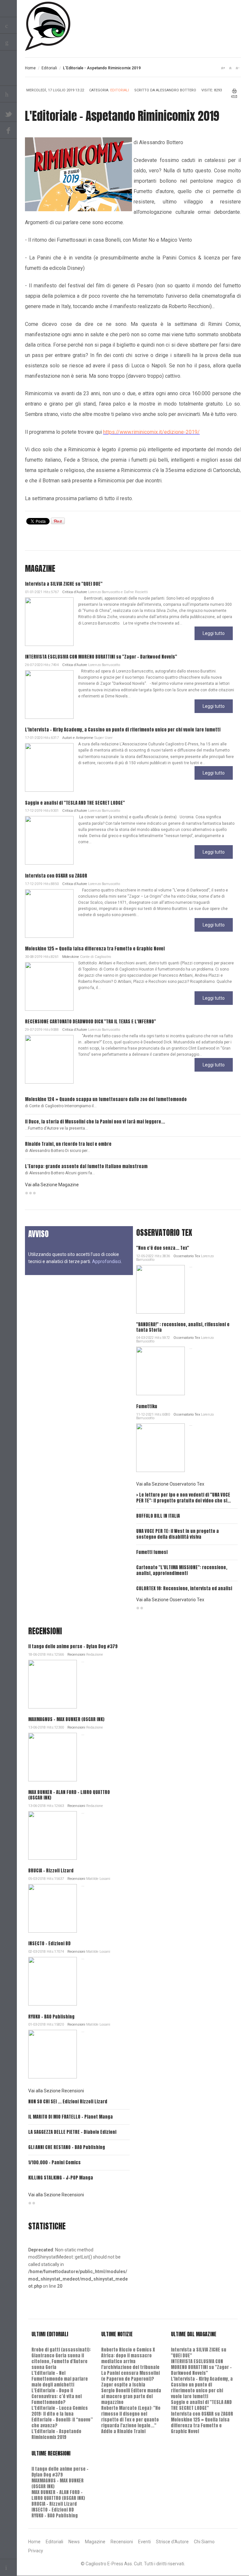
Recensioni (76, 1655)
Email (234, 97)
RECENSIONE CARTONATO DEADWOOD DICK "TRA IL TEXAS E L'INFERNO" (90, 1022)
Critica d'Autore (75, 592)
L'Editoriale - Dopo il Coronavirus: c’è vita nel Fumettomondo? (57, 2396)
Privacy (36, 2551)
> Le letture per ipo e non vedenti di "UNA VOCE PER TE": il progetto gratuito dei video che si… (184, 1498)
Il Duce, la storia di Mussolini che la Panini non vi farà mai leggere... (95, 1122)
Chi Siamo (204, 2542)
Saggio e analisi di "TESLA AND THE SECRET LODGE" (75, 803)
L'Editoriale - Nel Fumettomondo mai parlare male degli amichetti (60, 2379)
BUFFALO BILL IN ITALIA (158, 1516)
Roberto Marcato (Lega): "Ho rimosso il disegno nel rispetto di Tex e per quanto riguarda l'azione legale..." (131, 2417)
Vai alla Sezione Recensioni (56, 2091)
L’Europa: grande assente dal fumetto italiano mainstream (86, 1166)
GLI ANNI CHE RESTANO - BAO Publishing (67, 2147)
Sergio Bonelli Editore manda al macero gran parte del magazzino (131, 2396)
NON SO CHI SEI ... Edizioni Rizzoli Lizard (68, 2102)
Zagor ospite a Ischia (123, 2385)
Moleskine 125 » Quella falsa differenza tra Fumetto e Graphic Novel (95, 949)
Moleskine (71, 957)
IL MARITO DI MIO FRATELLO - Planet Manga (71, 2117)
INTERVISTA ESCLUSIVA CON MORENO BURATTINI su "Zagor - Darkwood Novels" (101, 657)
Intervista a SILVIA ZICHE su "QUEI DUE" (64, 584)
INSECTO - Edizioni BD (49, 1943)
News (74, 2542)
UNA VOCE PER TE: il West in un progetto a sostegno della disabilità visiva (178, 1534)
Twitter (8, 113)
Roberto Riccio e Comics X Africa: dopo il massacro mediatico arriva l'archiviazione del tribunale (130, 2358)
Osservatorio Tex (187, 1256)
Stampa (235, 91)
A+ (223, 68)
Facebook (8, 130)
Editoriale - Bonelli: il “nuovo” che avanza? (62, 2423)
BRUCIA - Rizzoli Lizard (51, 1871)
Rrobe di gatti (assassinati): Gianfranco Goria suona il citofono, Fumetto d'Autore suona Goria (61, 2358)
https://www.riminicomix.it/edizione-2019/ (151, 432)
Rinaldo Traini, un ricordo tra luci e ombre (68, 1144)
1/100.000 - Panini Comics (54, 2162)
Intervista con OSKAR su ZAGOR (56, 876)
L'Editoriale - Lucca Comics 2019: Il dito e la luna (60, 2411)
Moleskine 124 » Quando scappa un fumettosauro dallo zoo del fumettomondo (106, 1099)
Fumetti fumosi (152, 1552)
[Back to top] (8, 2567)
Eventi (144, 2542)
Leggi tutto (214, 633)
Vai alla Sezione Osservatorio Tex (170, 1484)
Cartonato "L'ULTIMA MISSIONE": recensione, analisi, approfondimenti (182, 1570)
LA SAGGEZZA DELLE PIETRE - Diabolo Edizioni (72, 2132)
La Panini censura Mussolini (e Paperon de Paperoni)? (130, 2376)
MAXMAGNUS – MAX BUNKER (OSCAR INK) (66, 1719)
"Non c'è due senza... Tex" (163, 1248)
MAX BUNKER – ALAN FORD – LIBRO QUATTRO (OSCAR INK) (69, 1795)
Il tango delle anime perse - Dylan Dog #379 (73, 1646)
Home (30, 68)
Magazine (95, 2542)
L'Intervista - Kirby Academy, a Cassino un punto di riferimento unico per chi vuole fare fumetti (123, 730)
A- (237, 68)
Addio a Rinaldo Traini (123, 2431)
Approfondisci (107, 1261)
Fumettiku (147, 1406)
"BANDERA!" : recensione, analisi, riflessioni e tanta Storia (183, 1327)
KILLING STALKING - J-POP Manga (61, 2178)
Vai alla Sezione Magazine (52, 1185)
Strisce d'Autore (172, 2542)
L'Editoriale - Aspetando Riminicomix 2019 (56, 2434)
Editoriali (49, 68)
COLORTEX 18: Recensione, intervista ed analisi (184, 1588)
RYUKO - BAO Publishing (51, 2017)
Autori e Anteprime (78, 738)
